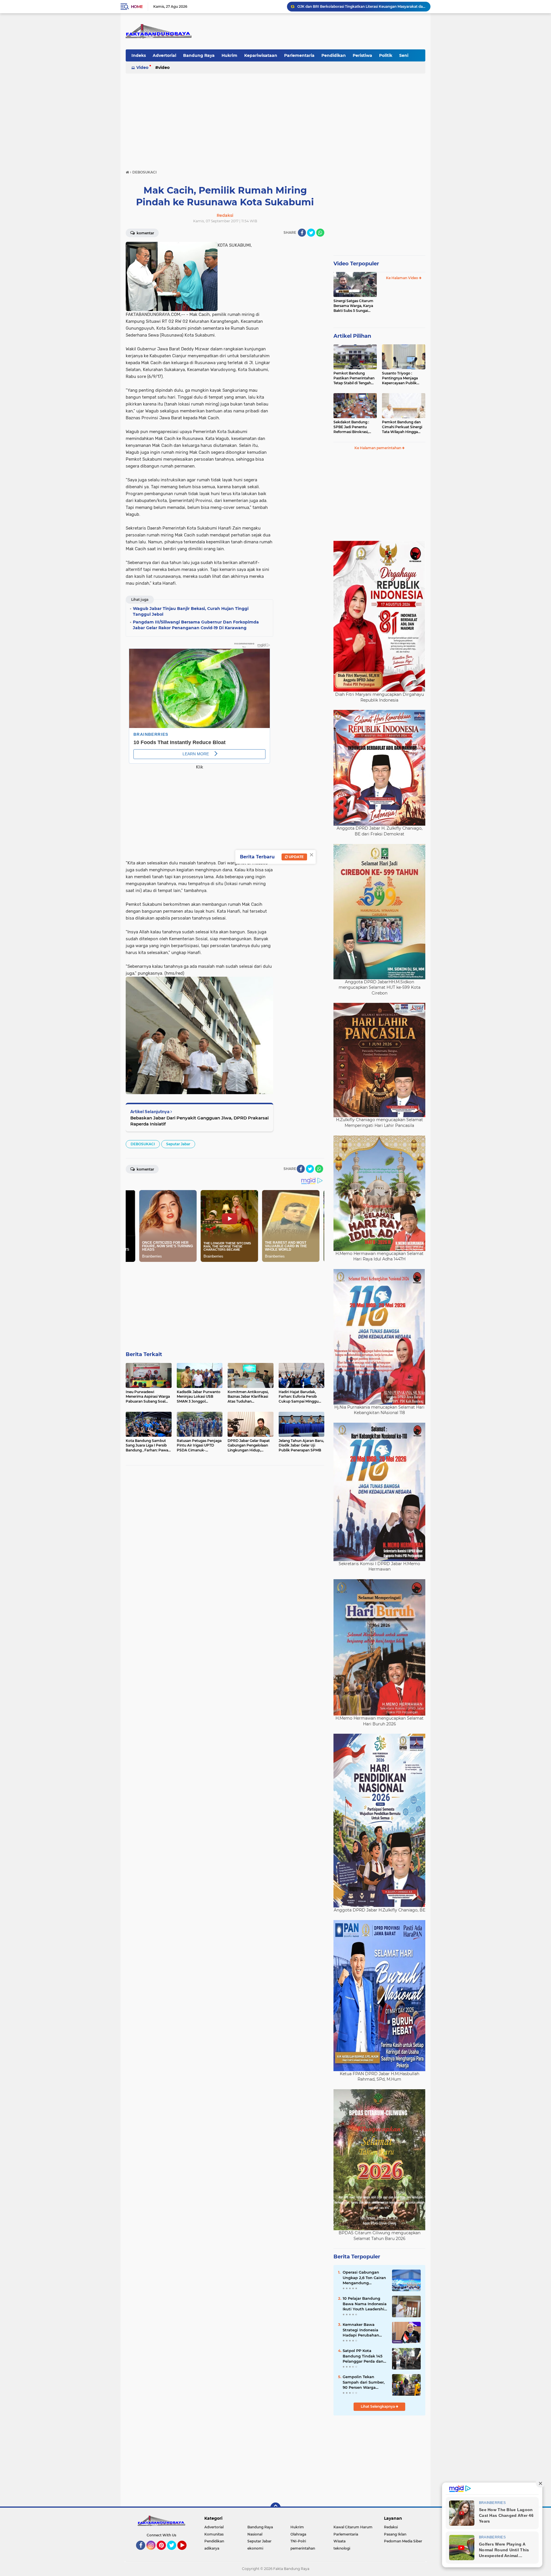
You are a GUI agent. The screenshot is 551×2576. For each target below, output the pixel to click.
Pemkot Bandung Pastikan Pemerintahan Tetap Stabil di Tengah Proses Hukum (354, 378)
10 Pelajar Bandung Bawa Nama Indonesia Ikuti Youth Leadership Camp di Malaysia (365, 2304)
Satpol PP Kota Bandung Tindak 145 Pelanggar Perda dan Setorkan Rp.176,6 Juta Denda (364, 2356)
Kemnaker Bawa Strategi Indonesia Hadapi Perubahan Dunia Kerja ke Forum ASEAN (364, 2330)
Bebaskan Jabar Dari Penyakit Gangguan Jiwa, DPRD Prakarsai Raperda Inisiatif (199, 1121)
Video (142, 67)
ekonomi (255, 2548)
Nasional (255, 2534)
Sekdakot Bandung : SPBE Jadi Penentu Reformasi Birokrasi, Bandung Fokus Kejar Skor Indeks (352, 427)
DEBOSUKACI (143, 1144)
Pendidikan (334, 55)
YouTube (186, 2552)
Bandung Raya (199, 55)
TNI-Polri (298, 2541)
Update (296, 857)
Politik (386, 55)
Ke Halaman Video (402, 278)
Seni (404, 55)
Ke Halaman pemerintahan (378, 448)
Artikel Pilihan (352, 336)
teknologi (342, 2548)
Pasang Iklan (395, 2534)
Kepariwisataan (261, 55)
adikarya (212, 2548)
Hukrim (229, 55)
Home (137, 7)
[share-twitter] (311, 233)
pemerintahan (303, 2548)
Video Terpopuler (356, 264)
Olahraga (298, 2534)
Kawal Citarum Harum (353, 2527)
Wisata (339, 2541)
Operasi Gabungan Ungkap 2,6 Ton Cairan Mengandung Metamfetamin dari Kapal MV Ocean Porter (365, 2278)
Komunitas (214, 2534)
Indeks (139, 55)
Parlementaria (299, 55)
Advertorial (164, 55)
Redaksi (391, 2527)
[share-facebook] (302, 233)
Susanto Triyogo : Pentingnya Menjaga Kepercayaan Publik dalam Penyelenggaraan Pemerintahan (403, 378)
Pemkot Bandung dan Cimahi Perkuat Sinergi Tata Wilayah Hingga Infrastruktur (402, 427)
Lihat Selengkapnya (378, 2406)
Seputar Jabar (178, 1144)
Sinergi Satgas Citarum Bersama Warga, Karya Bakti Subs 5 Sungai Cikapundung (353, 306)
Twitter (174, 2552)
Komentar (145, 233)
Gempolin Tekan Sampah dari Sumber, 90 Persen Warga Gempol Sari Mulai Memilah (364, 2382)
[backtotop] (275, 2508)
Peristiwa (362, 55)
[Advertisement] (275, 119)
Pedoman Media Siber (403, 2541)
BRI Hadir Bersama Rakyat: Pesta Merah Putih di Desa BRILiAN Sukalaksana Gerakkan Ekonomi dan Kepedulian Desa (361, 6)
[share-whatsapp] (320, 233)
